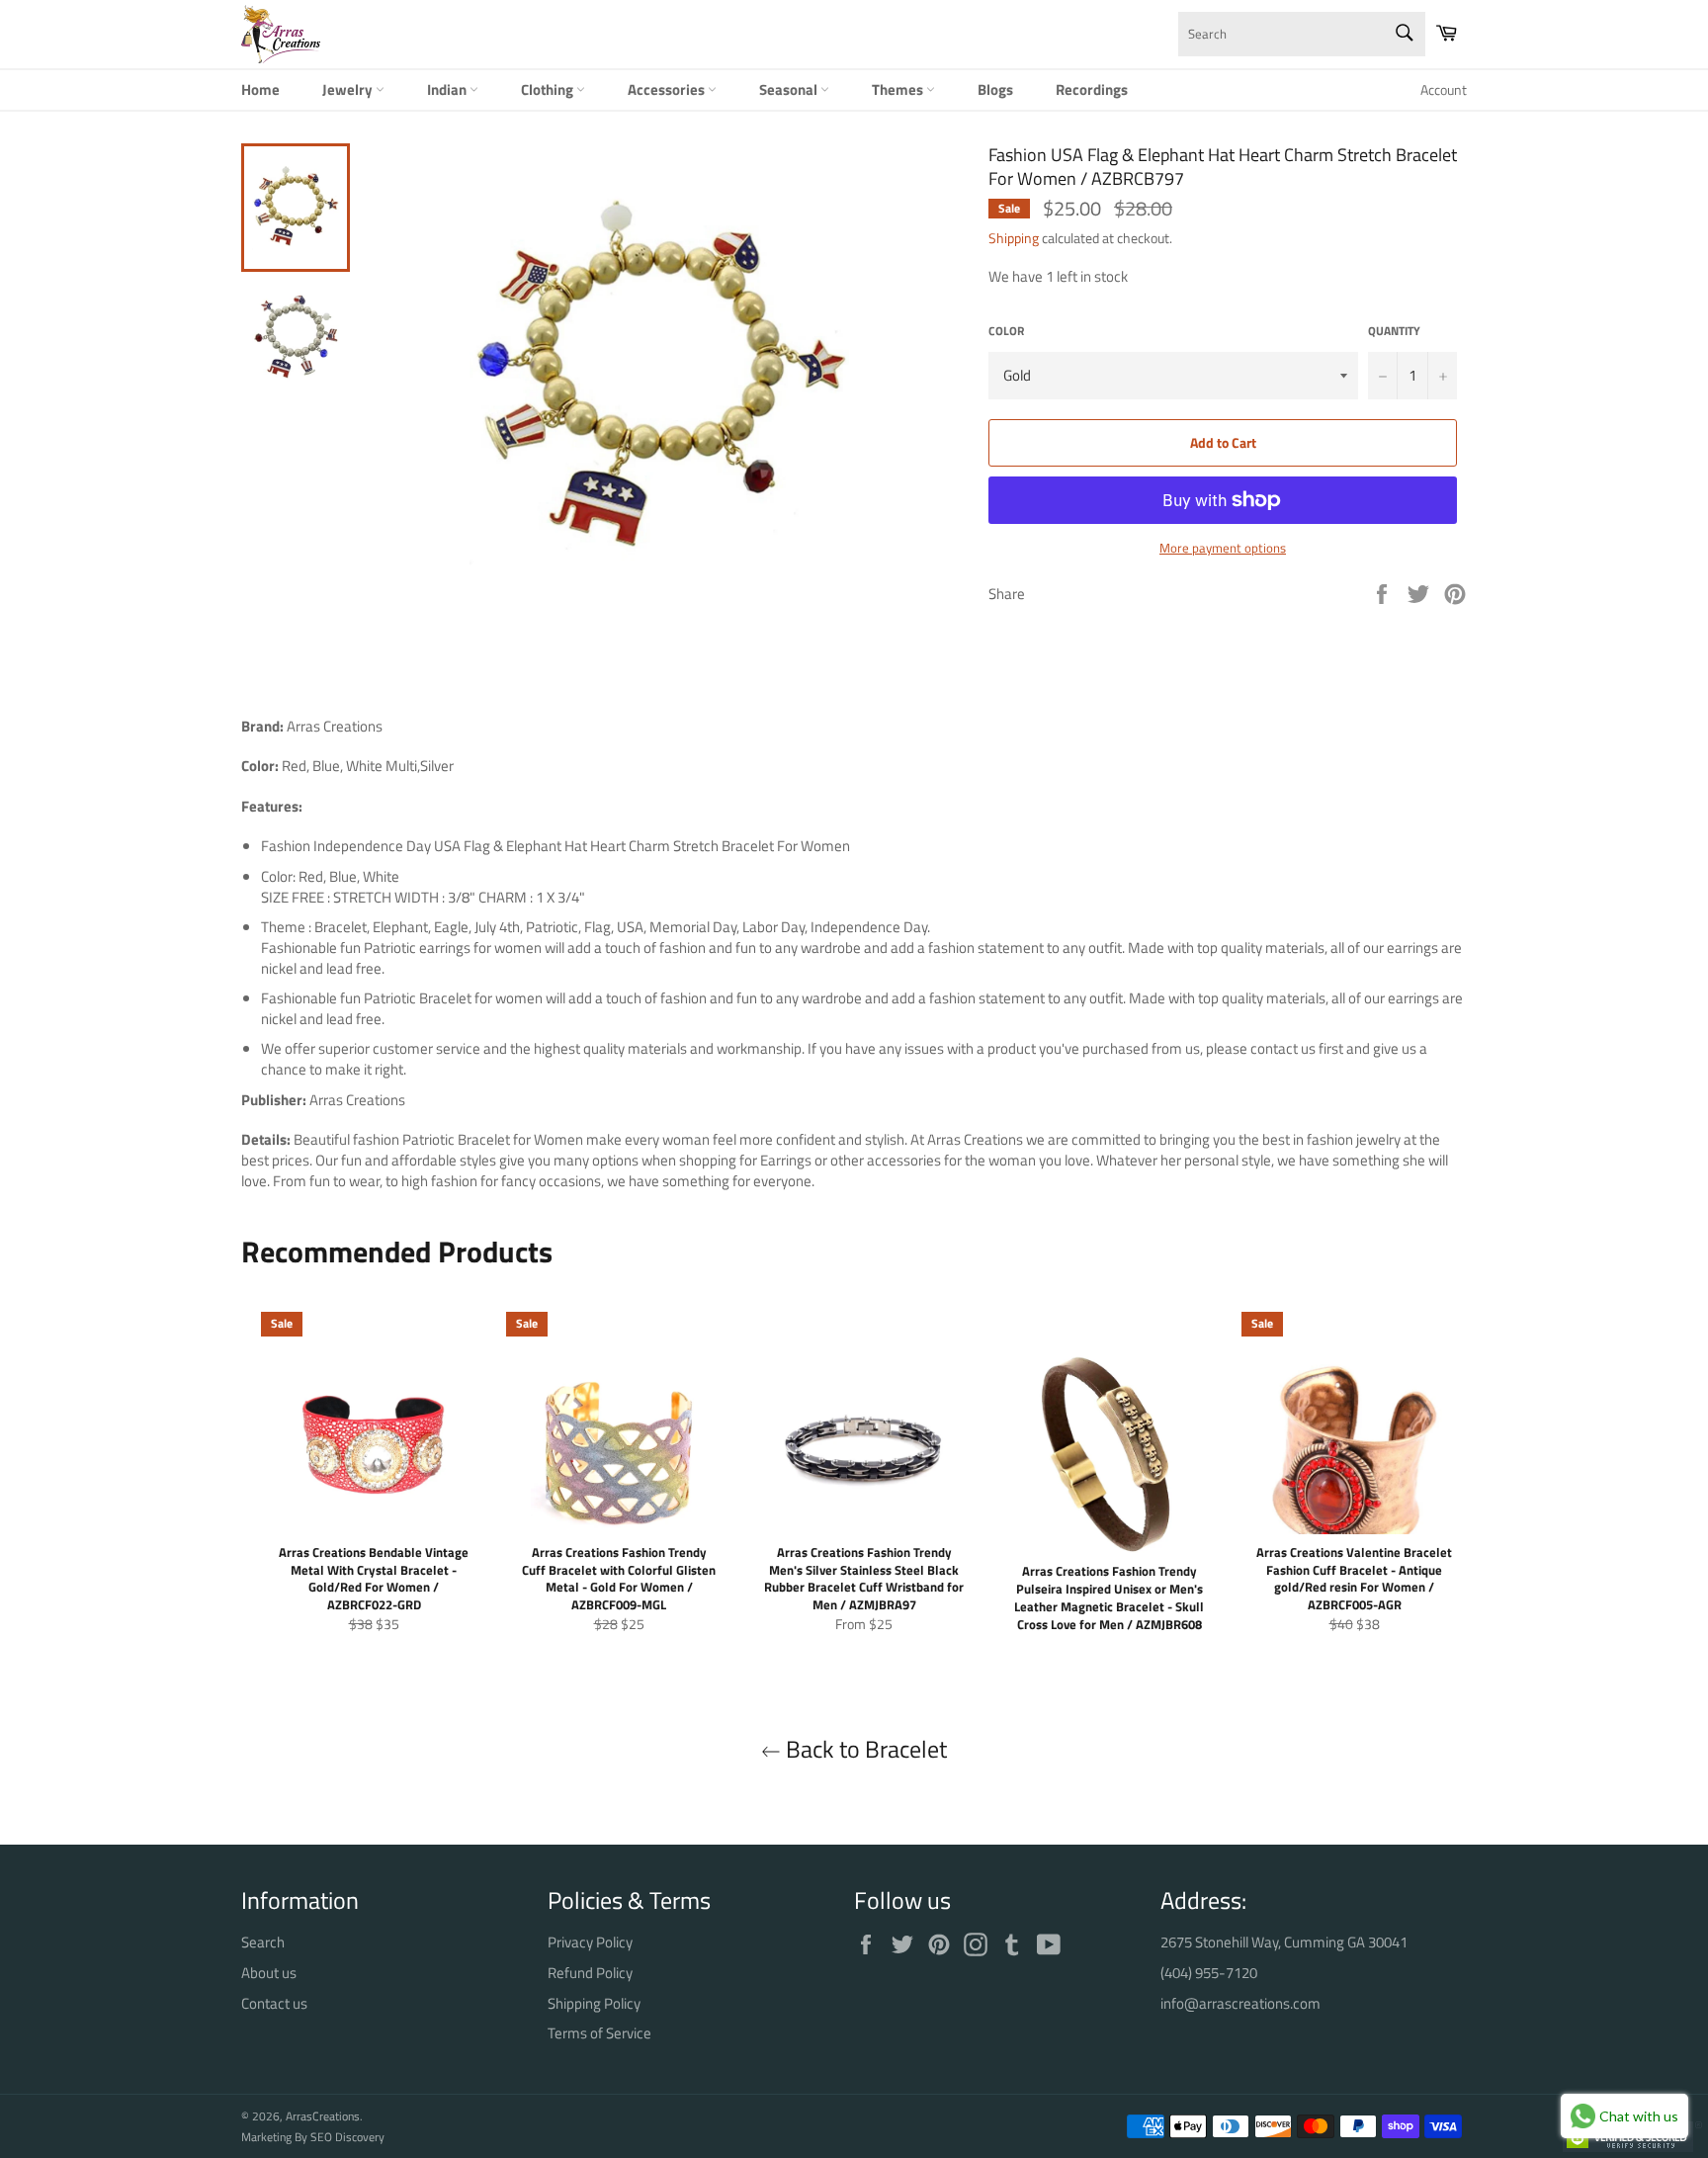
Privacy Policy (590, 1942)
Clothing (549, 89)
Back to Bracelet (864, 1749)
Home (260, 89)
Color (1006, 332)
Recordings (1092, 89)
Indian (448, 89)
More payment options (1223, 549)
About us (269, 1973)
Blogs (995, 89)
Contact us (274, 2003)
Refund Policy (590, 1973)
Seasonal (790, 89)
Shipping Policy (594, 2003)
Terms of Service (599, 2033)
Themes (899, 89)
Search (263, 1942)
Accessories (668, 89)
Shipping (1014, 238)
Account (1444, 89)
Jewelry (349, 89)
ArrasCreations (323, 2116)
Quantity (1394, 332)
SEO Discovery (347, 2137)
